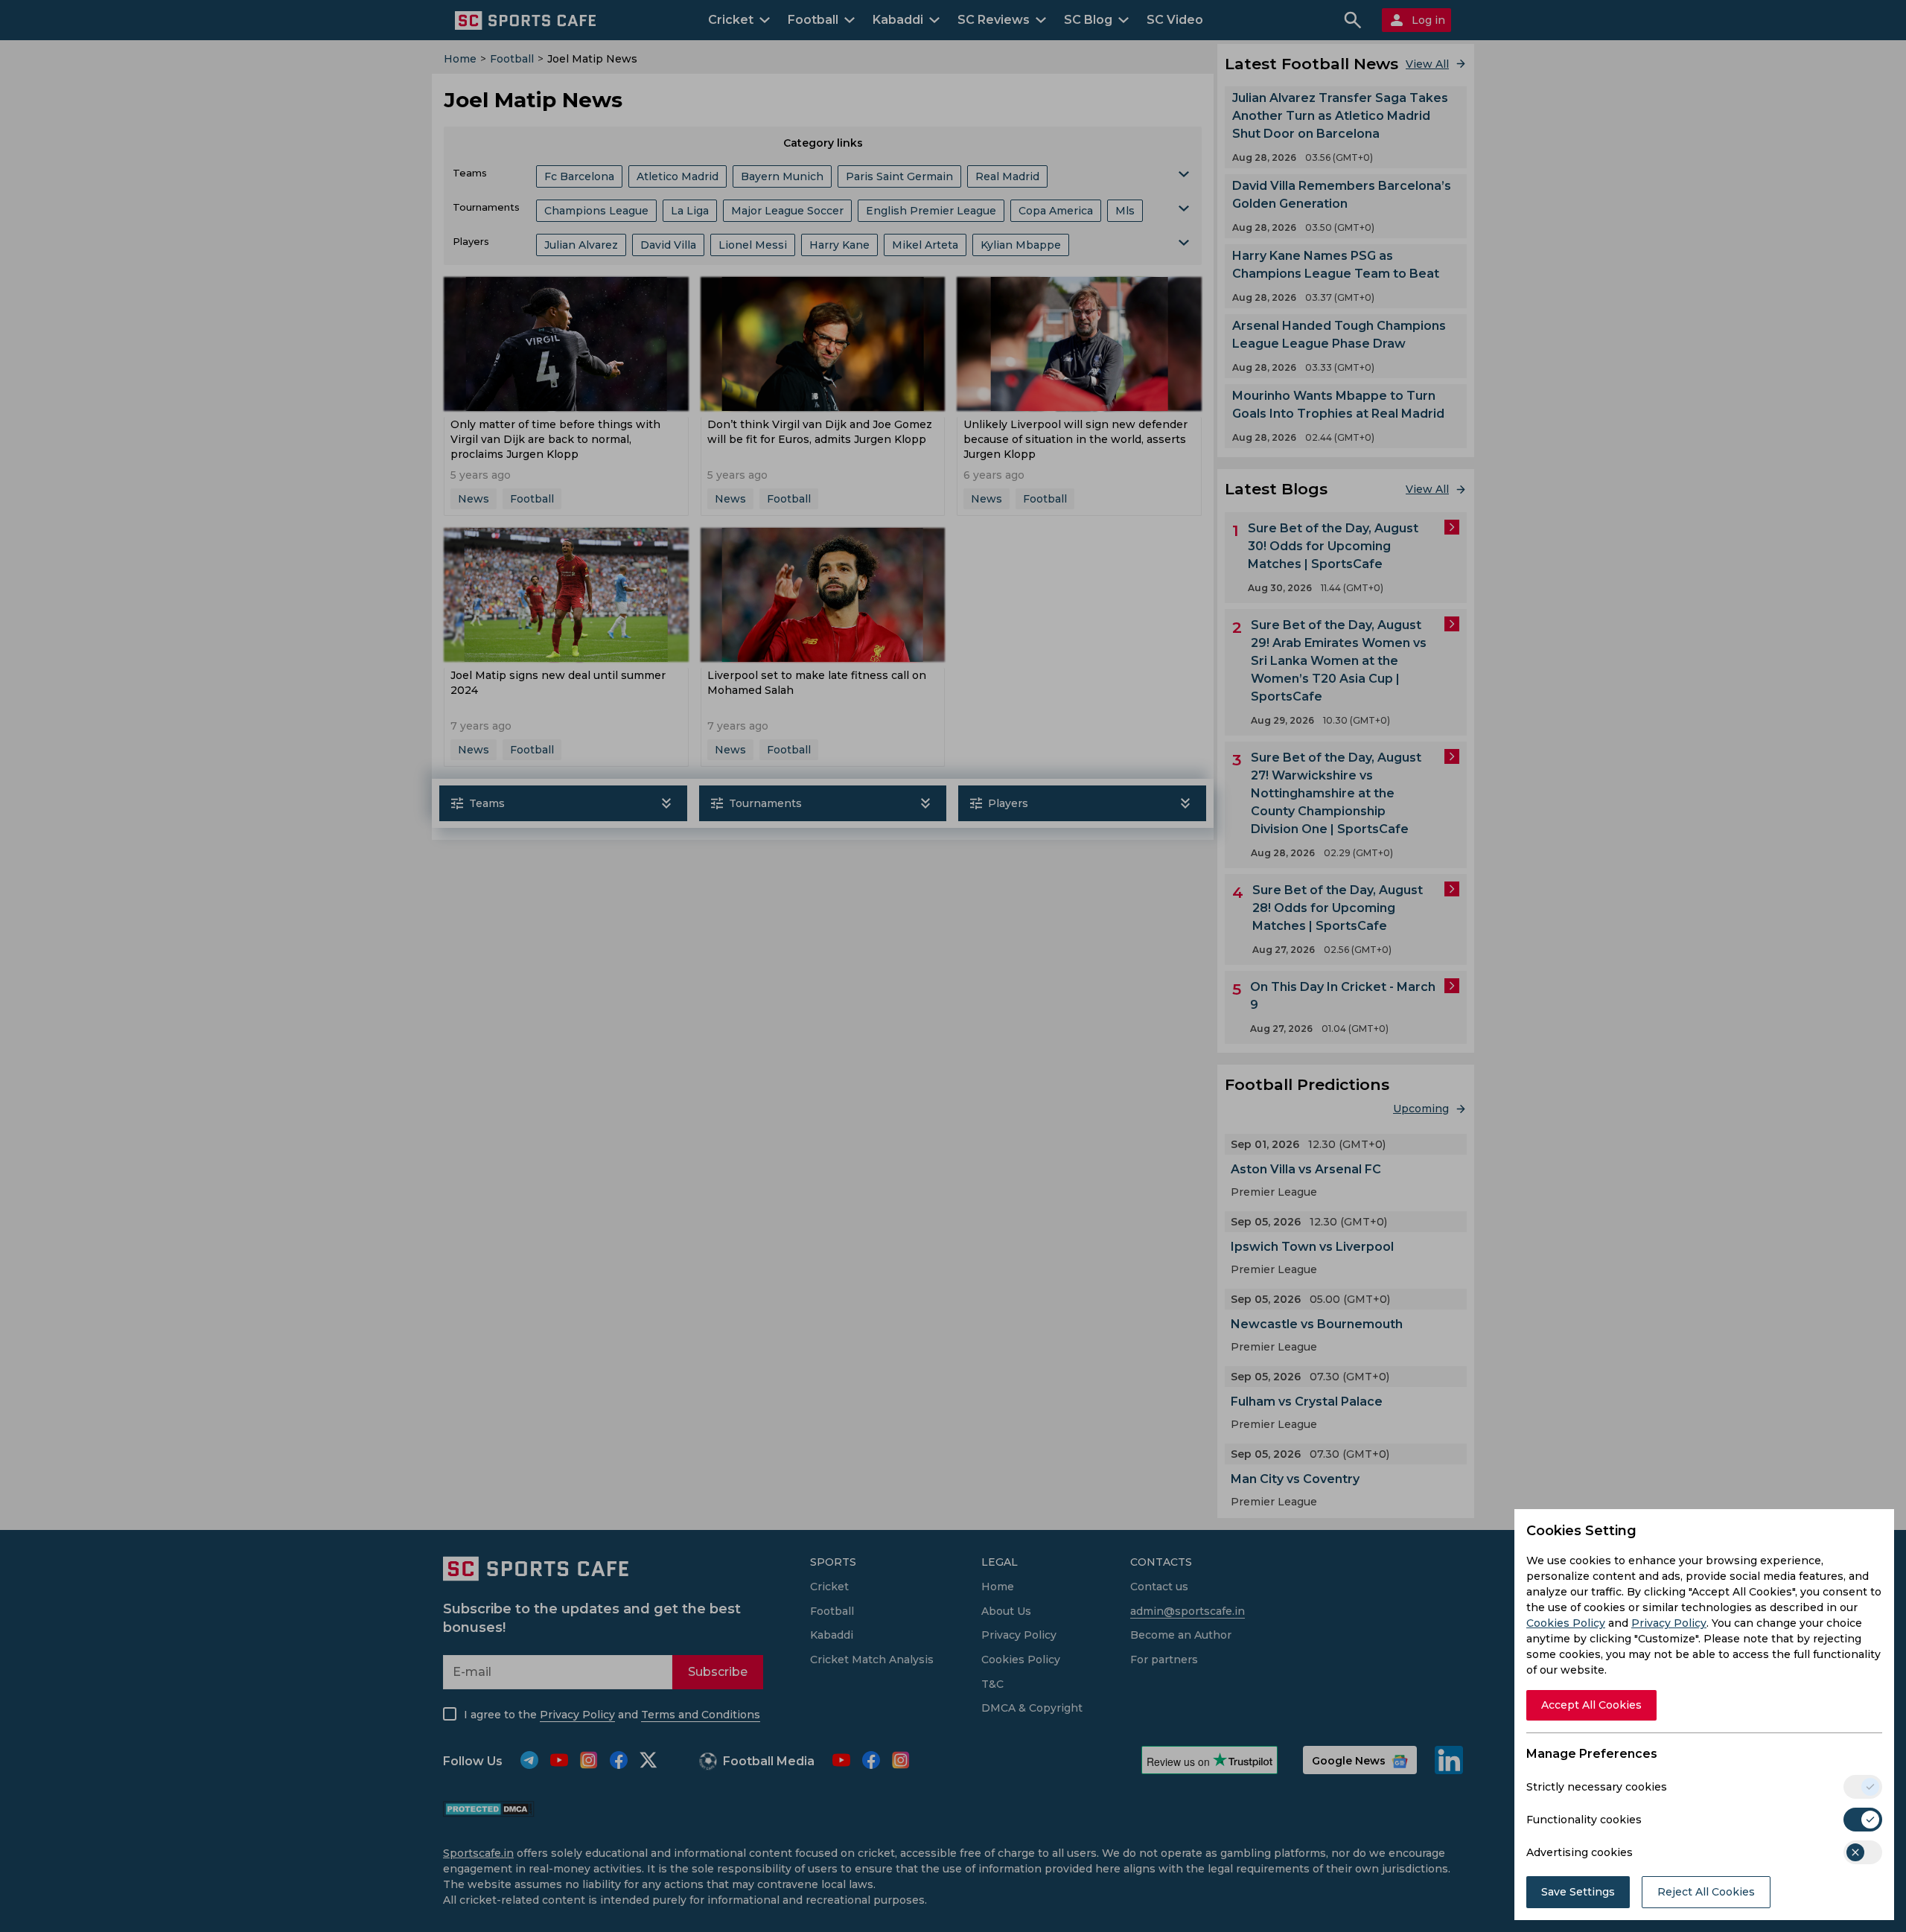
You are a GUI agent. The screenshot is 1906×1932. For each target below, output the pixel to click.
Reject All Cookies (1706, 1892)
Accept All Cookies (1591, 1705)
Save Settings (1578, 1892)
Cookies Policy (1566, 1623)
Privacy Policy (1669, 1623)
